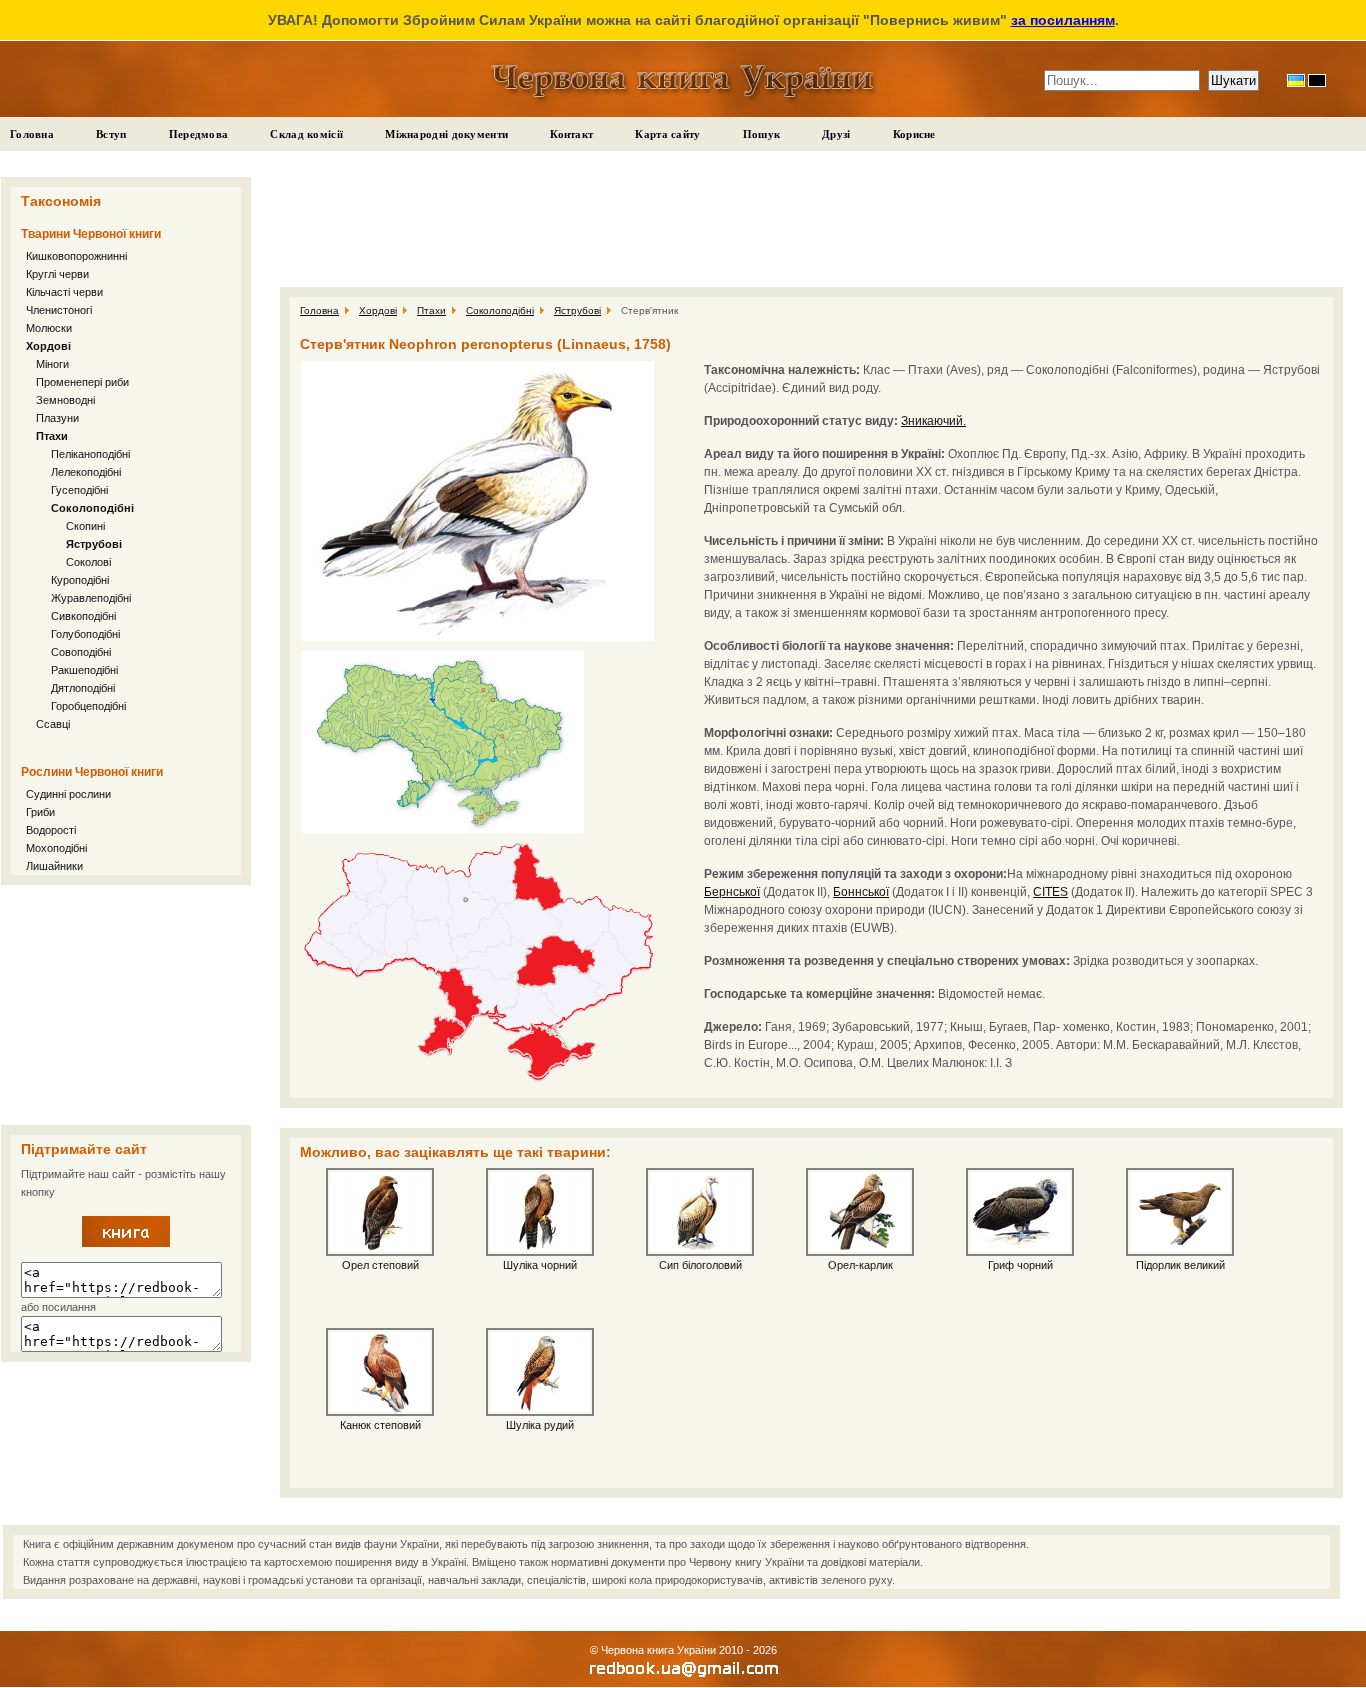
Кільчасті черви (64, 292)
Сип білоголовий (700, 1265)
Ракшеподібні (84, 670)
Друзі (836, 134)
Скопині (85, 526)
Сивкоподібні (83, 616)
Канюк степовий (380, 1425)
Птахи (52, 436)
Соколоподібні (92, 508)
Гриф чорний (1020, 1265)
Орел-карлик (860, 1265)
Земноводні (65, 400)
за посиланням (1063, 20)
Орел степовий (380, 1265)
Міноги (52, 364)
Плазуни (57, 418)
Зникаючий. (933, 421)
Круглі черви (57, 274)
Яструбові (94, 544)
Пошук (762, 134)
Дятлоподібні (83, 688)
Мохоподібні (56, 848)
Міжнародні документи (446, 134)
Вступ (111, 134)
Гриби (40, 812)
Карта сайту (667, 134)
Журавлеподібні (91, 598)
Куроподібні (80, 580)
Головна (32, 134)
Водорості (51, 830)
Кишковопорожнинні (76, 256)
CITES (1050, 892)
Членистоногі (59, 310)
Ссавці (53, 724)
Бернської (732, 892)
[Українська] (1296, 80)
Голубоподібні (85, 634)
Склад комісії (306, 134)
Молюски (49, 328)
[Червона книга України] (126, 1243)
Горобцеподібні (88, 706)
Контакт (571, 134)
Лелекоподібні (86, 472)
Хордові (48, 346)
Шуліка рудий (540, 1425)
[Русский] (1317, 80)
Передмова (199, 134)
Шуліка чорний (540, 1265)
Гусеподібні (79, 490)
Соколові (88, 562)
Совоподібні (81, 652)
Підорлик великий (1180, 1265)
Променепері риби (82, 382)
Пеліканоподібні (90, 454)
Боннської (861, 892)
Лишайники (54, 866)
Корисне (914, 134)
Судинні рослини (68, 794)
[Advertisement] (126, 1005)
